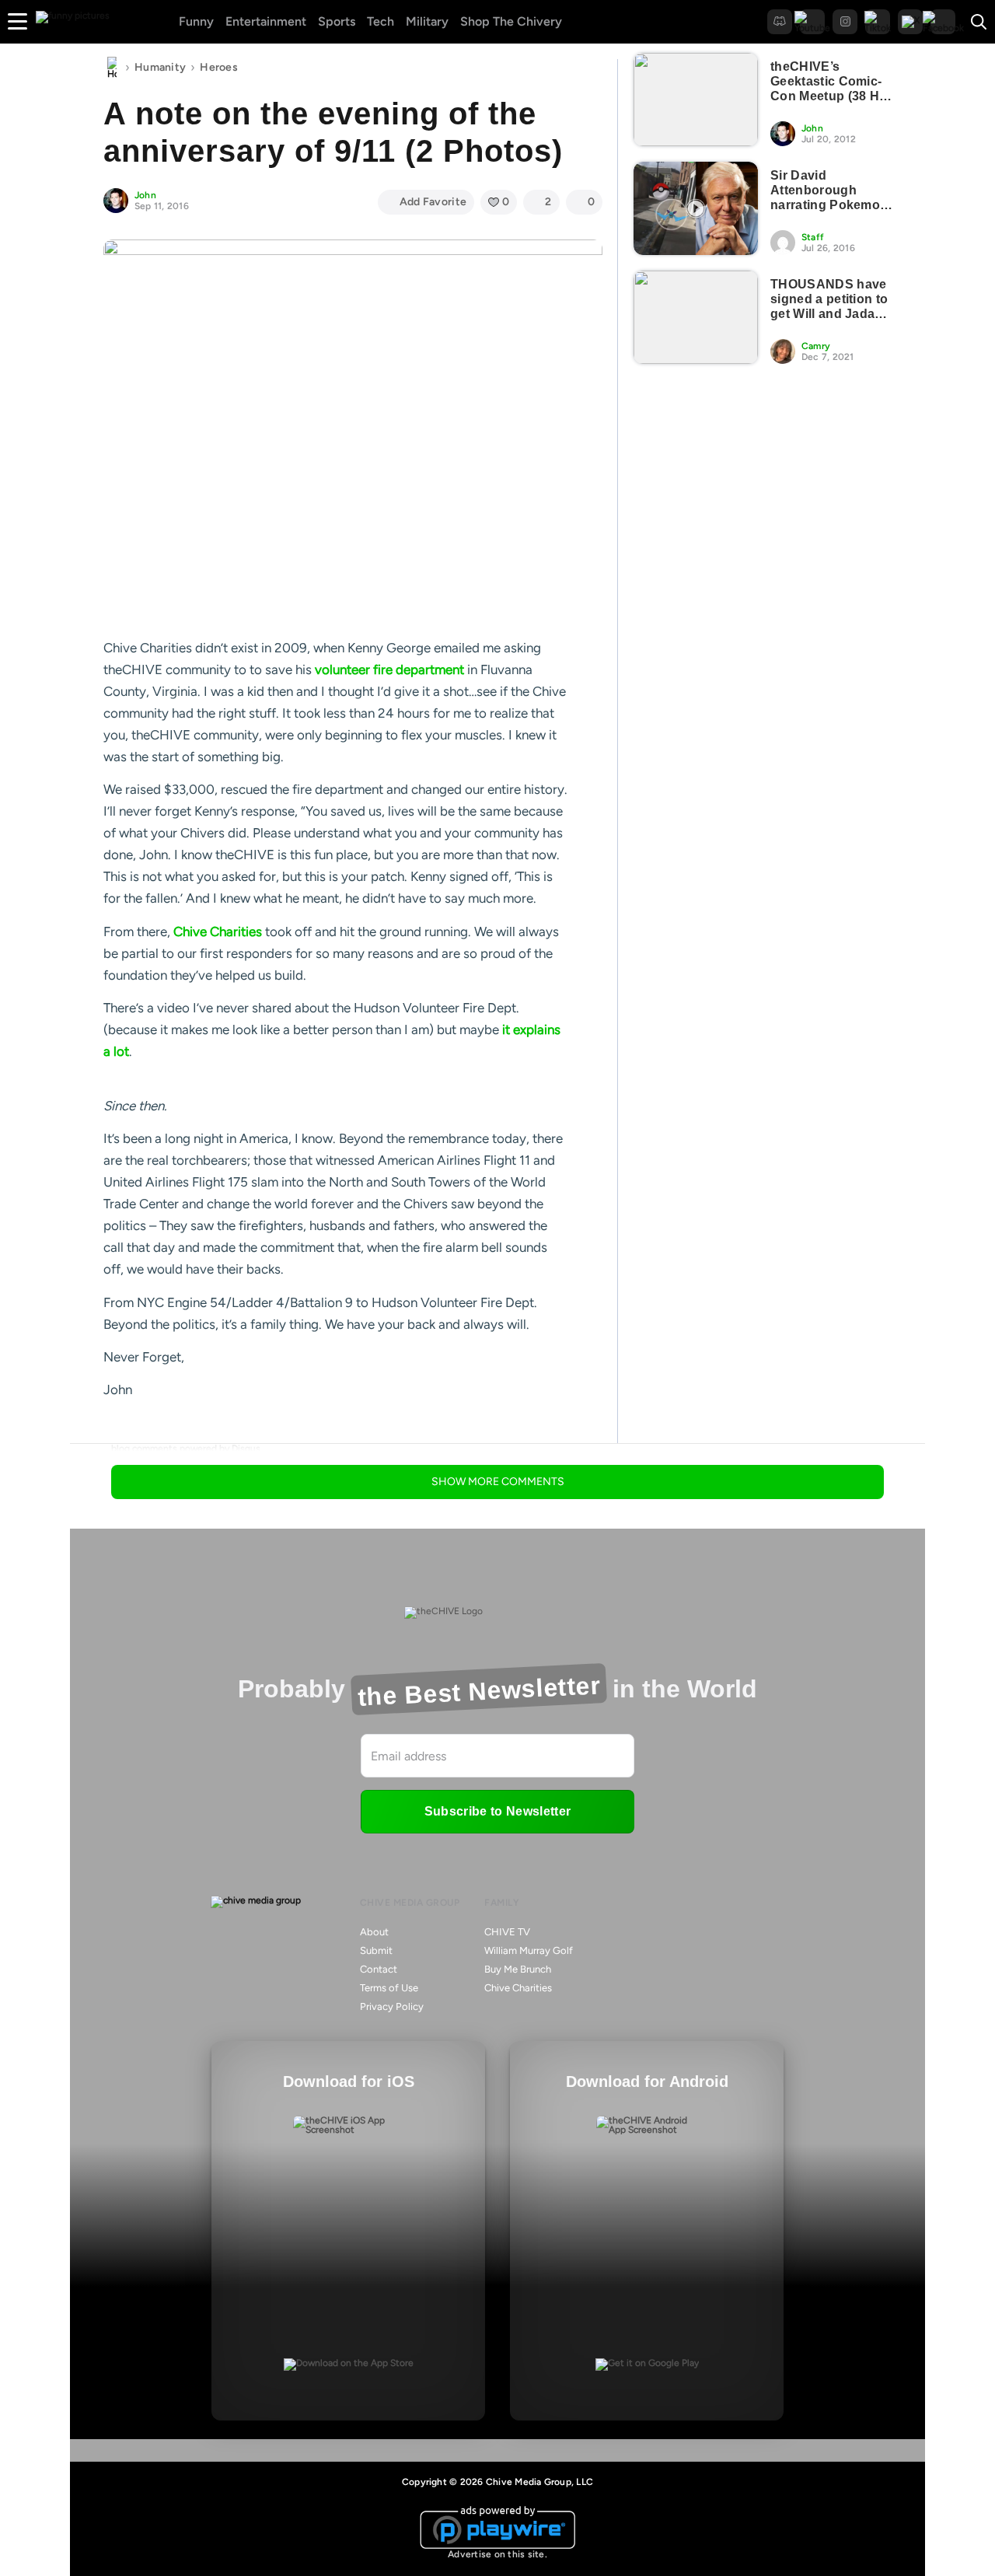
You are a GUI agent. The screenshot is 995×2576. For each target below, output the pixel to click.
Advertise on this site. (497, 2554)
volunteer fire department (389, 669)
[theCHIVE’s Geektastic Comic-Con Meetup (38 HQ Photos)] (696, 100)
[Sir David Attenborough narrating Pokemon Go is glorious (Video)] (696, 208)
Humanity (160, 67)
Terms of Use (389, 1988)
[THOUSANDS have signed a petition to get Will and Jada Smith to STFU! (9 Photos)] (696, 317)
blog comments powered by (186, 1449)
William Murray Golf (529, 1950)
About (374, 1932)
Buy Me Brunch (518, 1969)
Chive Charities (218, 931)
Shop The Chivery (511, 21)
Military (427, 21)
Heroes (219, 67)
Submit (376, 1950)
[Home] (112, 68)
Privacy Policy (392, 2006)
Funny (196, 21)
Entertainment (266, 21)
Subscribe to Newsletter (497, 1811)
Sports (337, 21)
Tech (381, 21)
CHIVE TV (507, 1932)
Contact (379, 1969)
